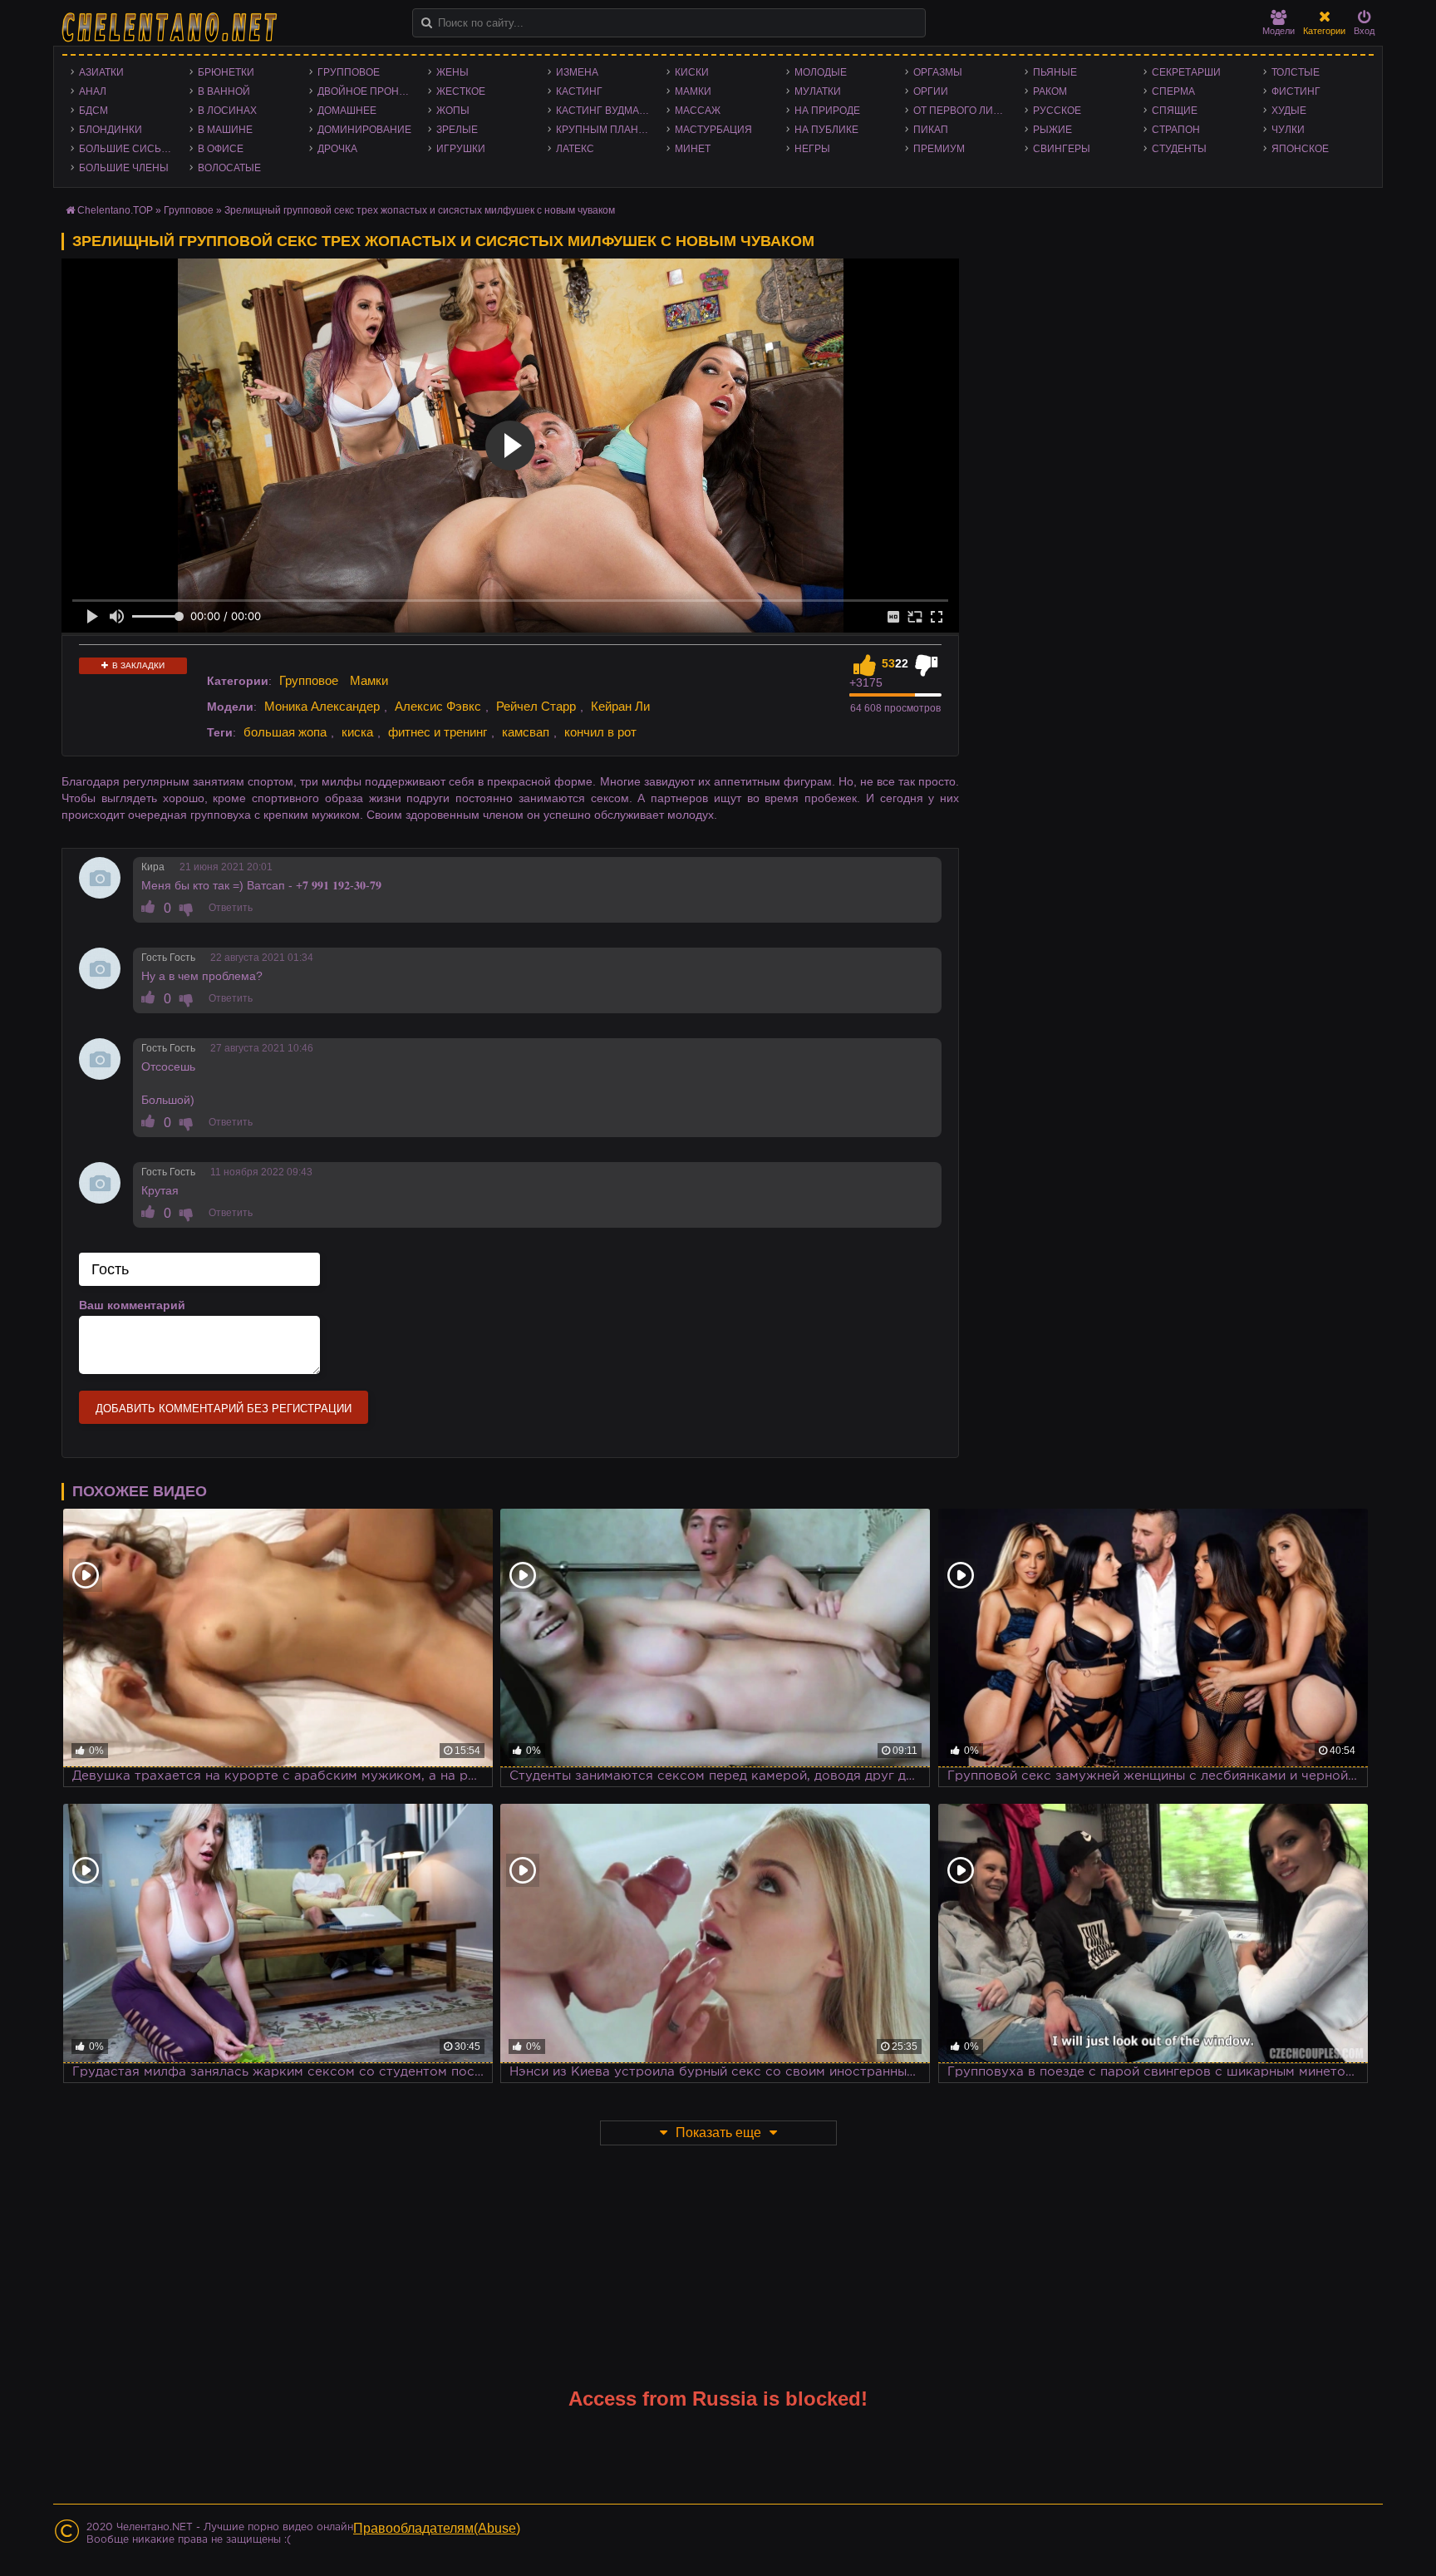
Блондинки (111, 130)
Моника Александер (322, 706)
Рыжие (1052, 130)
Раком (1050, 91)
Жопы (453, 111)
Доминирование (364, 130)
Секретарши (1186, 72)
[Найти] (427, 23)
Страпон (1176, 130)
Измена (577, 72)
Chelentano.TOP (115, 210)
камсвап (526, 732)
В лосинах (227, 111)
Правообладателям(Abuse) (437, 2528)
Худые (1289, 111)
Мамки (693, 91)
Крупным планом (605, 130)
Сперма (1173, 91)
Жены (452, 72)
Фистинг (1296, 91)
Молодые (821, 72)
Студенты (1179, 149)
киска (357, 732)
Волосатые (229, 168)
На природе (827, 111)
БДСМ (93, 111)
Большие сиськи (127, 149)
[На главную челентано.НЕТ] (170, 27)
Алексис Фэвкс (438, 706)
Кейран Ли (620, 706)
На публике (826, 130)
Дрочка (337, 149)
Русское (1057, 111)
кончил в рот (600, 732)
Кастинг (579, 91)
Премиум (939, 149)
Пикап (931, 130)
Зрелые (457, 130)
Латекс (575, 149)
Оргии (931, 91)
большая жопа (285, 732)
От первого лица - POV (964, 111)
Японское (1300, 149)
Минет (693, 149)
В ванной (224, 91)
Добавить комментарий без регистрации (224, 1409)
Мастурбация (713, 130)
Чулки (1288, 130)
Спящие (1175, 111)
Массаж (698, 111)
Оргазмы (938, 72)
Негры (812, 149)
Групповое (349, 72)
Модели (1279, 31)
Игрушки (461, 149)
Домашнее (347, 111)
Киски (692, 72)
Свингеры (1062, 149)
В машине (225, 130)
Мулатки (818, 91)
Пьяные (1055, 72)
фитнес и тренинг (438, 732)
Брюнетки (226, 72)
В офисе (221, 149)
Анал (93, 91)
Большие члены (124, 168)
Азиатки (101, 72)
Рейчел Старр (536, 706)
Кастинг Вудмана (605, 111)
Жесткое (461, 91)
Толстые (1296, 72)
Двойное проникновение (369, 91)
